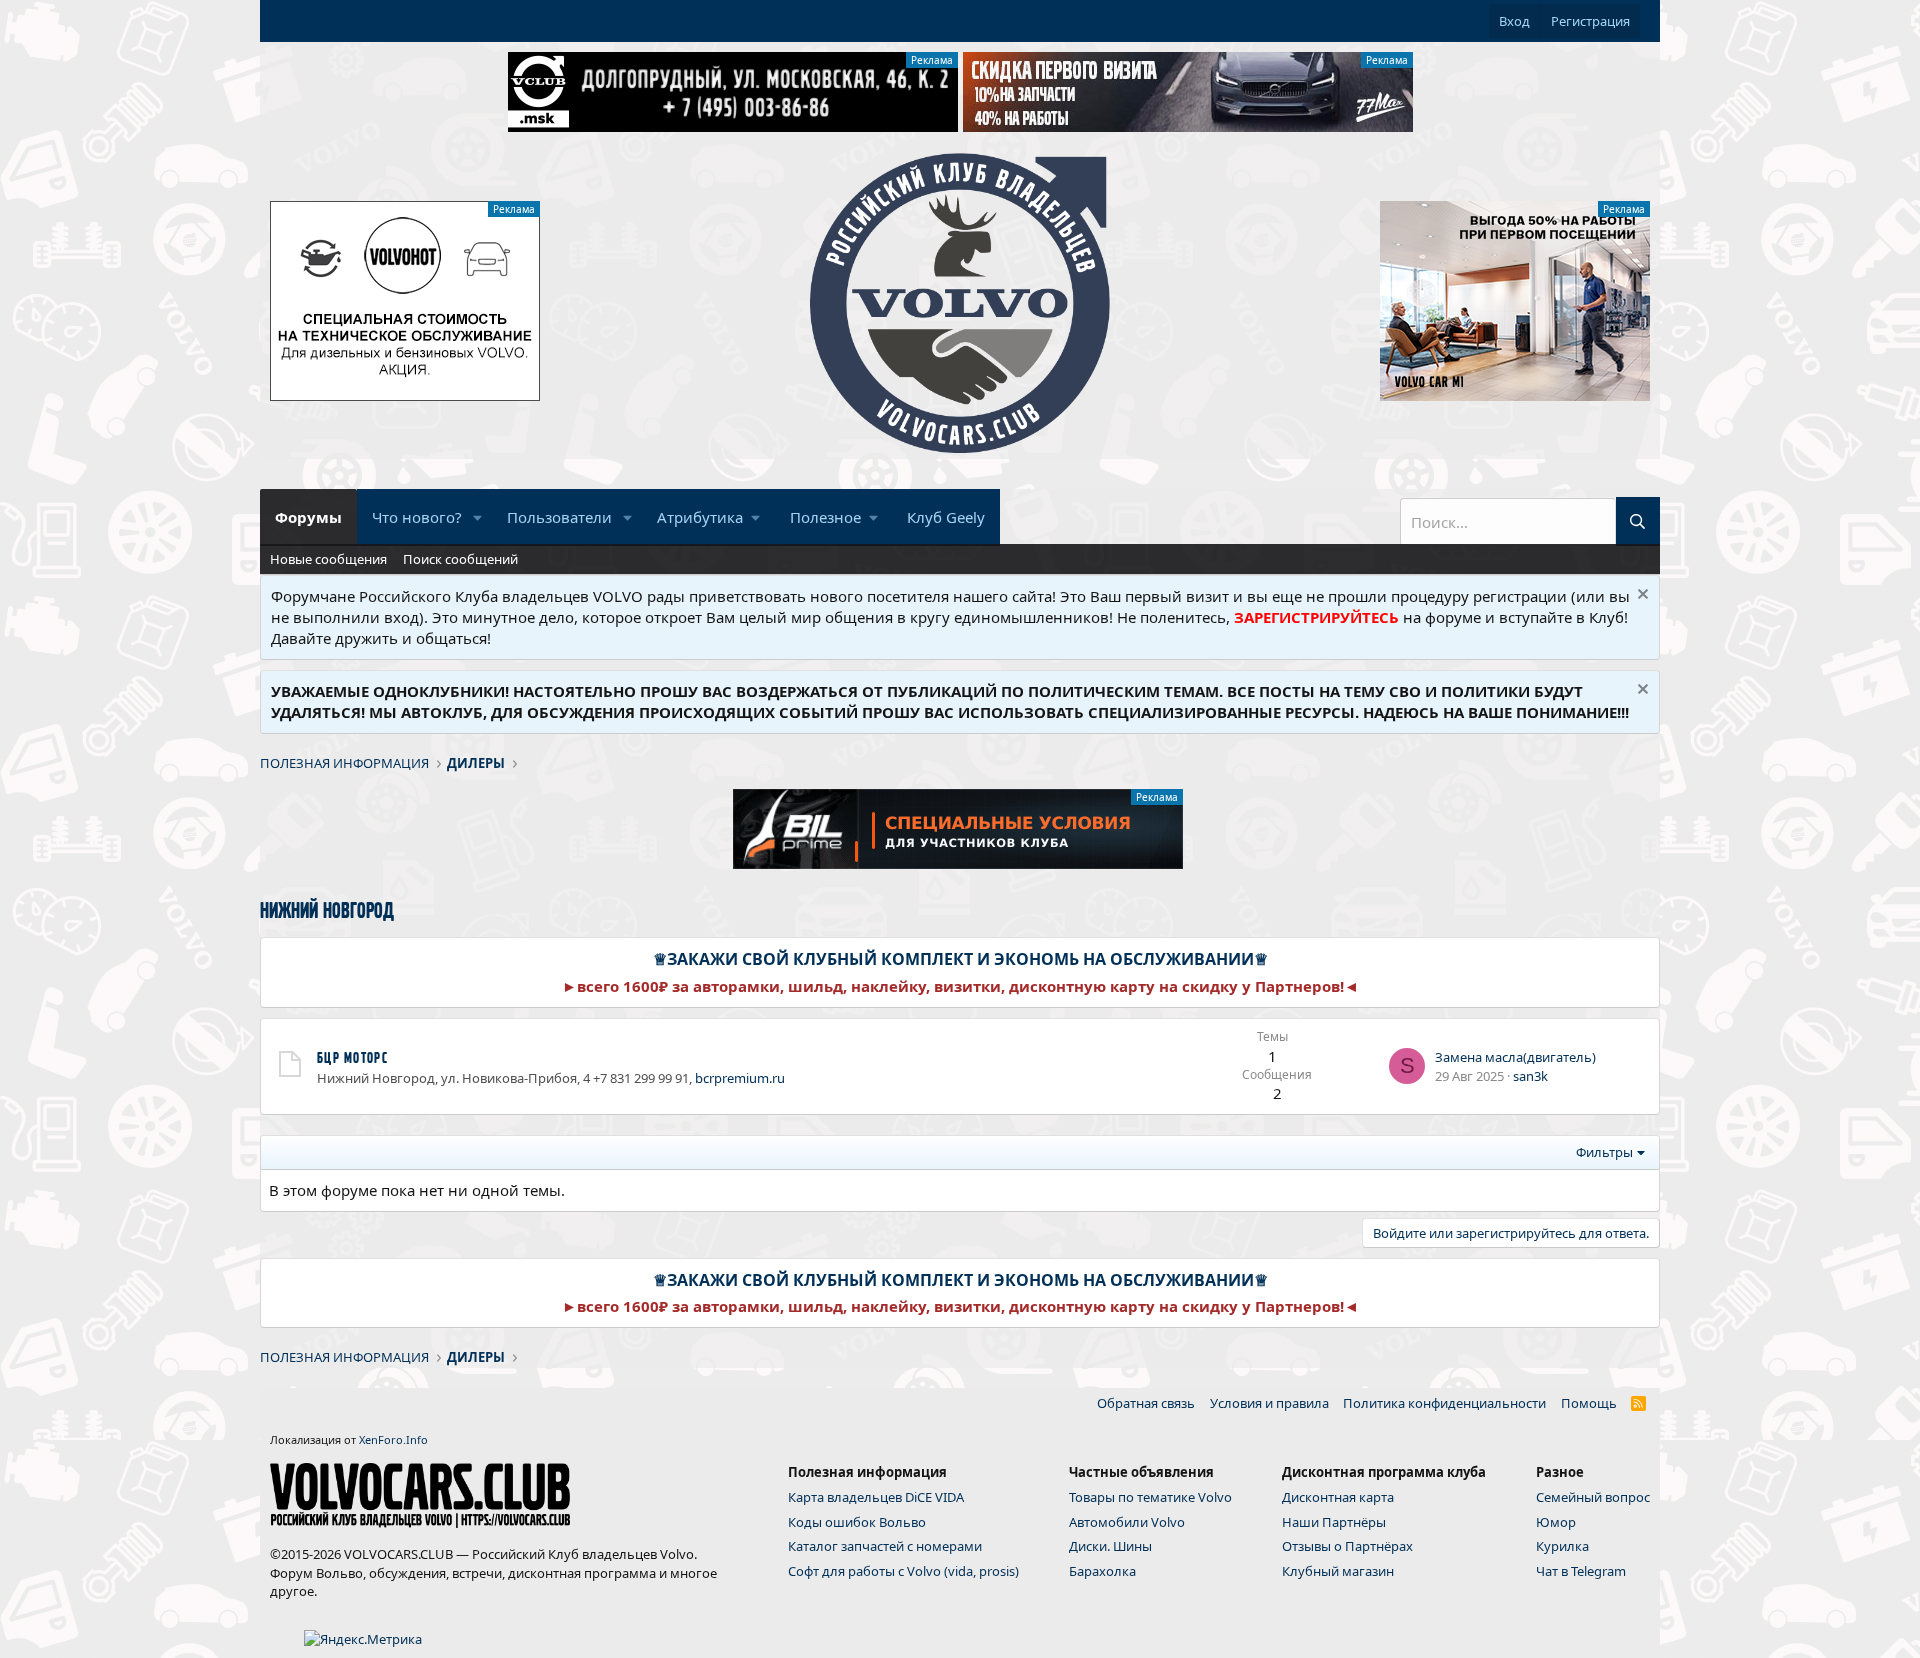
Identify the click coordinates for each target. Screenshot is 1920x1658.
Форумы (308, 517)
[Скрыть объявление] (1640, 596)
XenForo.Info (393, 1439)
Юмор (1556, 1522)
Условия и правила (1269, 1403)
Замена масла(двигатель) (1515, 1057)
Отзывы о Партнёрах (1347, 1546)
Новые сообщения (328, 559)
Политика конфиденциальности (1444, 1403)
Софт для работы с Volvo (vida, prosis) (903, 1571)
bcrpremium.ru (740, 1078)
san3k (1530, 1076)
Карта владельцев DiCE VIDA (876, 1497)
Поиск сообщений (460, 559)
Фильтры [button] (1604, 1152)
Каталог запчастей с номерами (885, 1546)
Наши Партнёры (1334, 1522)
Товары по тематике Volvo (1150, 1497)
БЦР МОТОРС (352, 1057)
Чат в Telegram (1581, 1571)
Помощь (1589, 1403)
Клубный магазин (1338, 1571)
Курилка (1562, 1546)
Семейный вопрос (1593, 1497)
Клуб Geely (946, 517)
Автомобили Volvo (1127, 1522)
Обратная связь (1146, 1403)
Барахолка (1102, 1571)
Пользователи (559, 517)
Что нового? (417, 517)
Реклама (932, 60)
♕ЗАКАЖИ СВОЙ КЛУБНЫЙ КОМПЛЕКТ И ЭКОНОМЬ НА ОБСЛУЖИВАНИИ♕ (960, 959)
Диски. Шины (1110, 1546)
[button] (478, 517)
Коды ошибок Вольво (857, 1522)
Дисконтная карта (1338, 1497)
